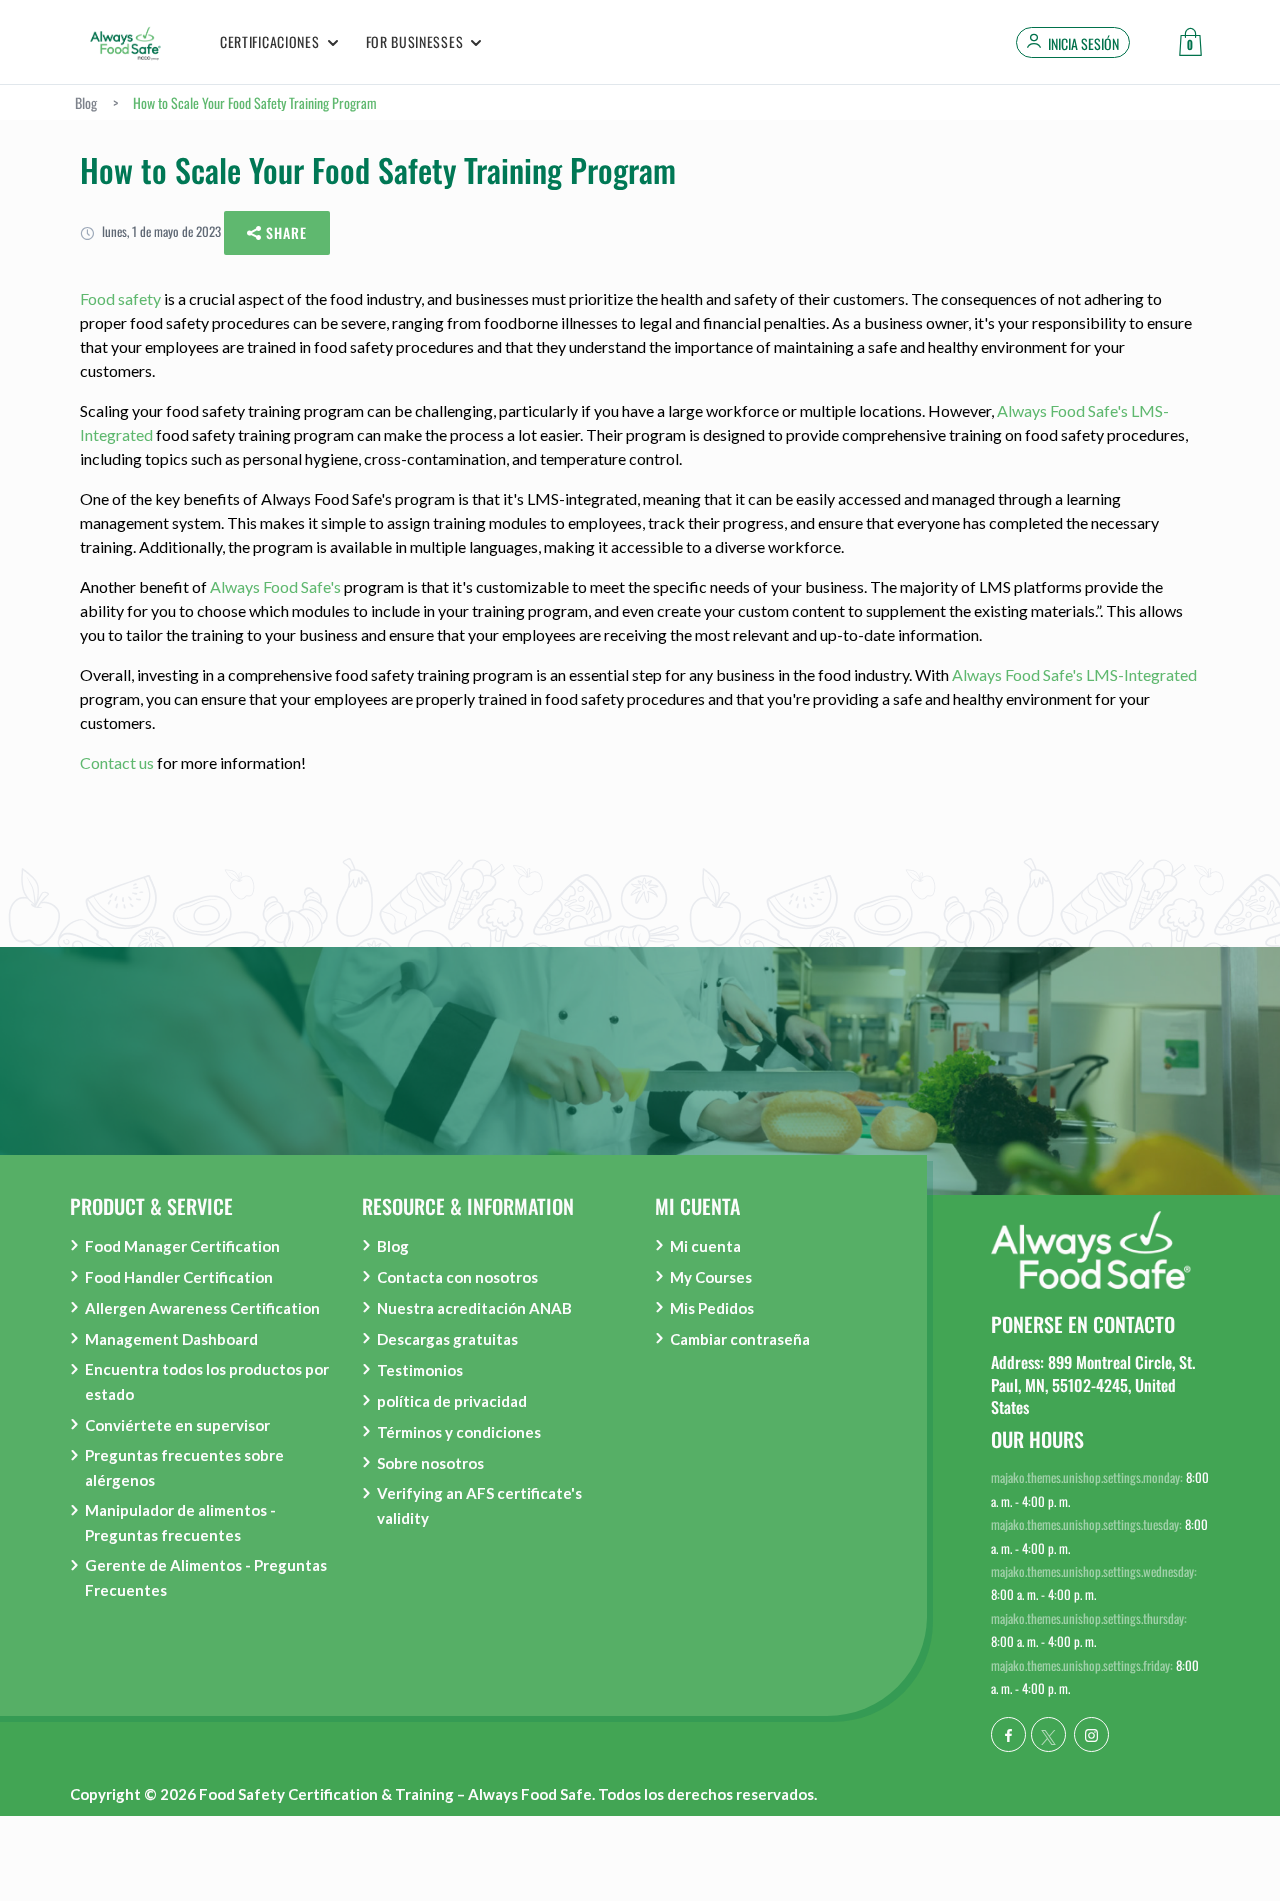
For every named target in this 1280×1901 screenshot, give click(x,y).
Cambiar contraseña (740, 1339)
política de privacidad (452, 1401)
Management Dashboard (171, 1339)
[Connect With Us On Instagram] (1091, 1734)
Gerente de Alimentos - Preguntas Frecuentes (206, 1577)
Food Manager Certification (182, 1246)
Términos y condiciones (459, 1432)
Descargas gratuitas (447, 1339)
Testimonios (420, 1370)
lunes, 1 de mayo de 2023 (160, 231)
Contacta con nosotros (457, 1277)
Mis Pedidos (712, 1308)
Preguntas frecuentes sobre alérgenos (184, 1467)
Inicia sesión (1083, 44)
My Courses (711, 1277)
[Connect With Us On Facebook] (1008, 1734)
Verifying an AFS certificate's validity (479, 1505)
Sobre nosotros (430, 1463)
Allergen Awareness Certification (202, 1308)
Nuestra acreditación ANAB (474, 1308)
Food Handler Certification (179, 1277)
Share (284, 232)
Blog (393, 1246)
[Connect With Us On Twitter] (1048, 1734)
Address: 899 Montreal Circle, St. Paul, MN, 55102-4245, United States (1093, 1384)
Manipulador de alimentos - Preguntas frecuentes (180, 1522)
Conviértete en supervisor (177, 1425)
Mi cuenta (705, 1246)
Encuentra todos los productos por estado (207, 1381)
